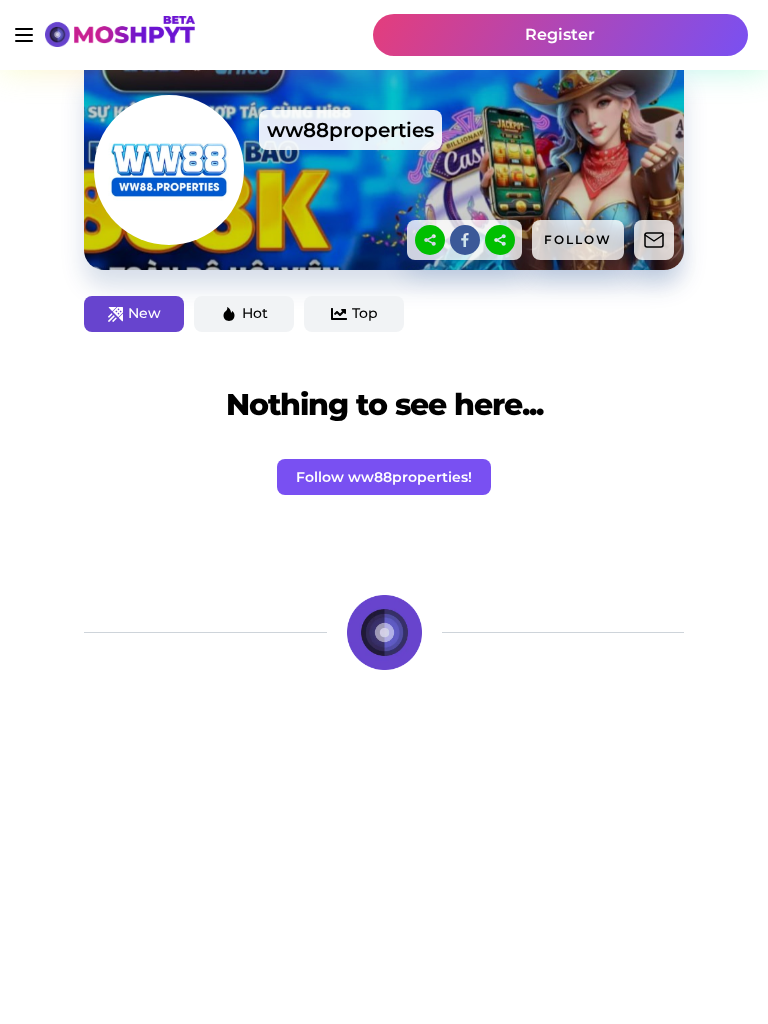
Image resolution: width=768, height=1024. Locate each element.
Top (365, 313)
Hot (255, 313)
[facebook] (465, 240)
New (144, 313)
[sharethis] (430, 240)
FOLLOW (578, 239)
